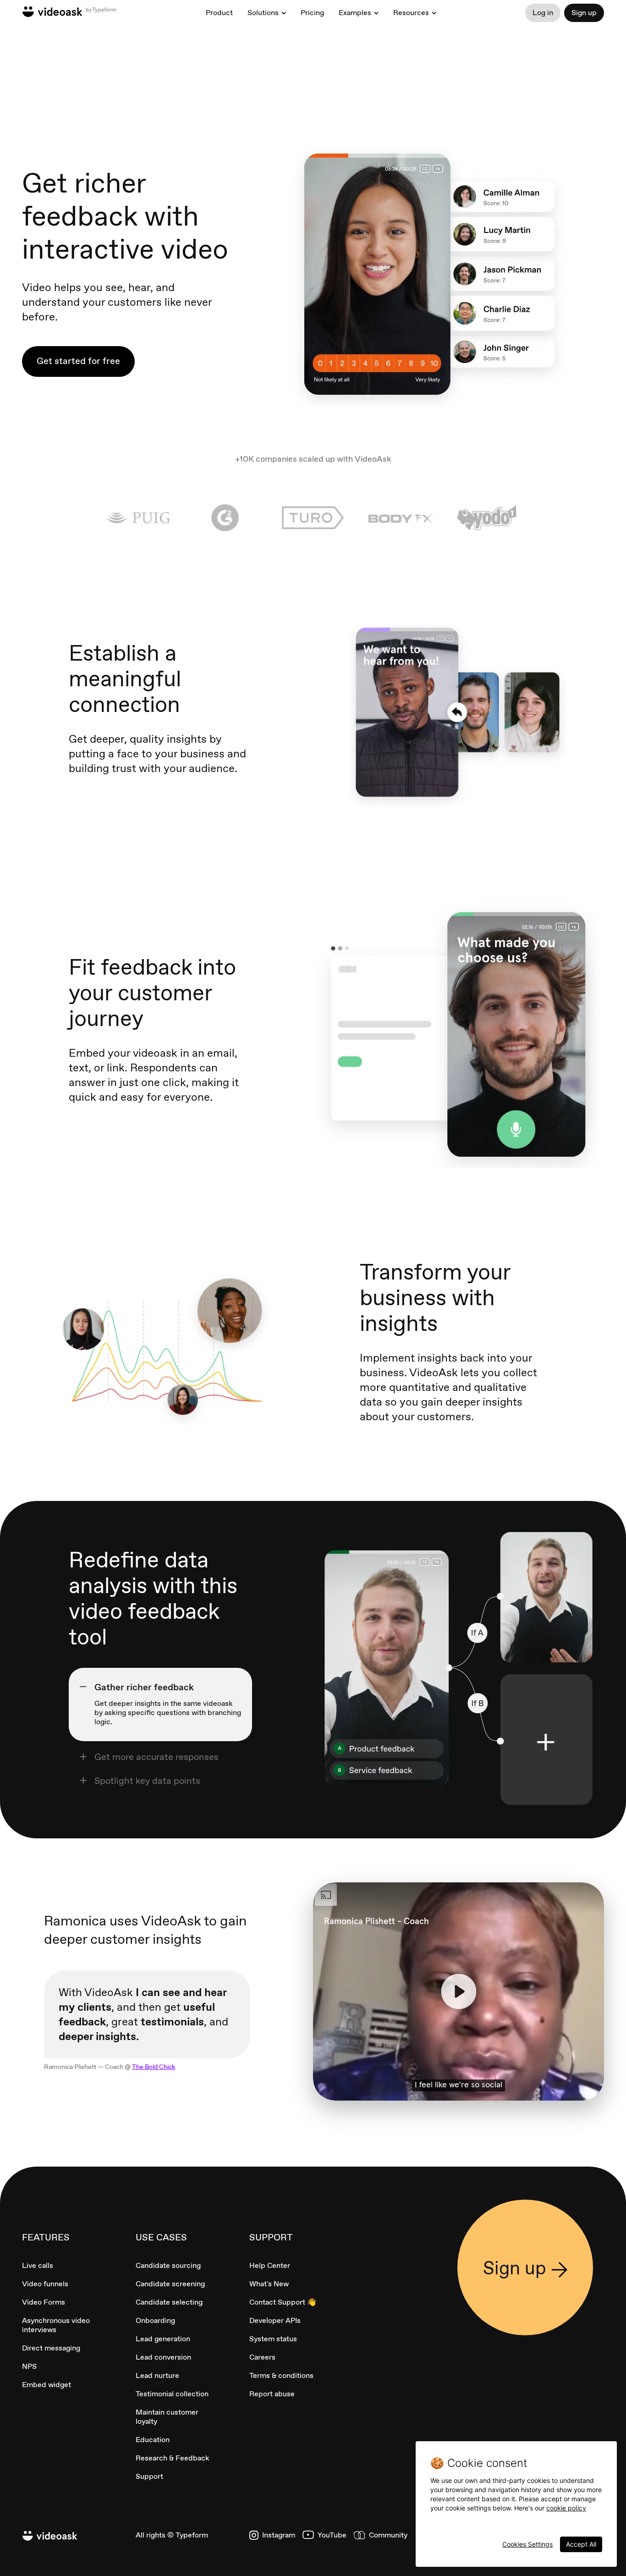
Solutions (263, 13)
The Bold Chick (154, 2067)
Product (219, 13)
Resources (411, 13)
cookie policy (566, 2508)
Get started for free (78, 361)
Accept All (581, 2544)
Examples (355, 13)
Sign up (584, 13)
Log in (543, 13)
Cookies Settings (527, 2544)
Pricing (312, 13)
